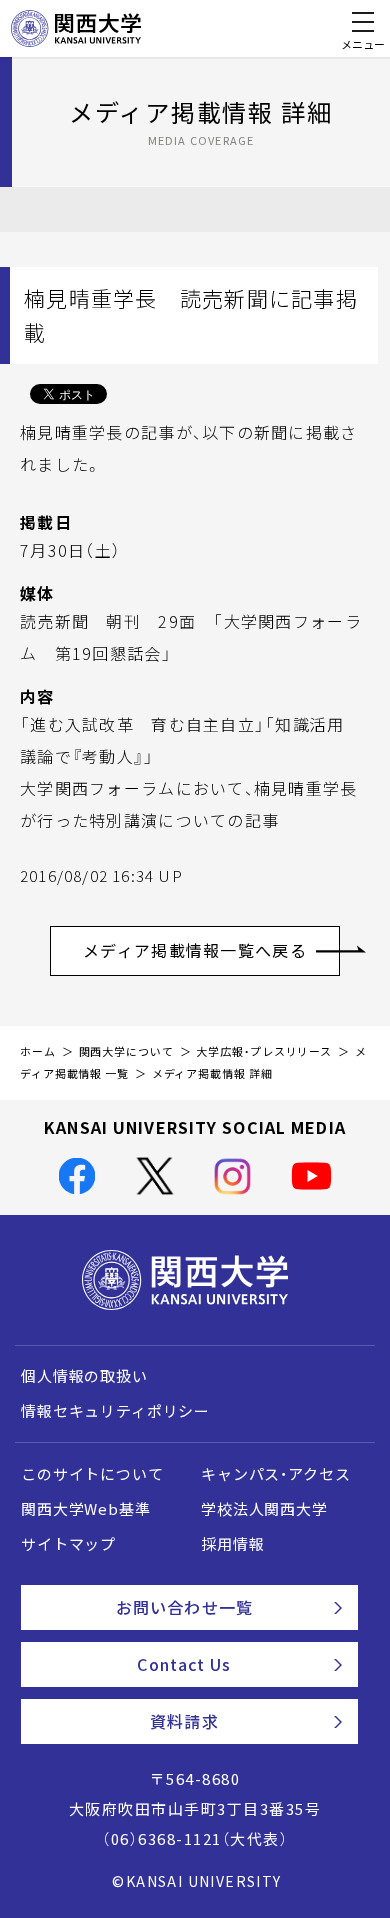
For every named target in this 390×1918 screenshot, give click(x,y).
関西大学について (126, 1051)
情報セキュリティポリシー (115, 1411)
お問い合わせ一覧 (184, 1607)
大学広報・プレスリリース (264, 1051)
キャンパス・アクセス (275, 1474)
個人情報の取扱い (84, 1376)
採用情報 (232, 1544)
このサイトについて (92, 1474)
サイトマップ (68, 1544)
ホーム (38, 1051)
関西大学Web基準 (86, 1509)
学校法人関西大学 (264, 1509)
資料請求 (184, 1721)
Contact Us (184, 1664)
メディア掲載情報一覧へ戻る (195, 950)
